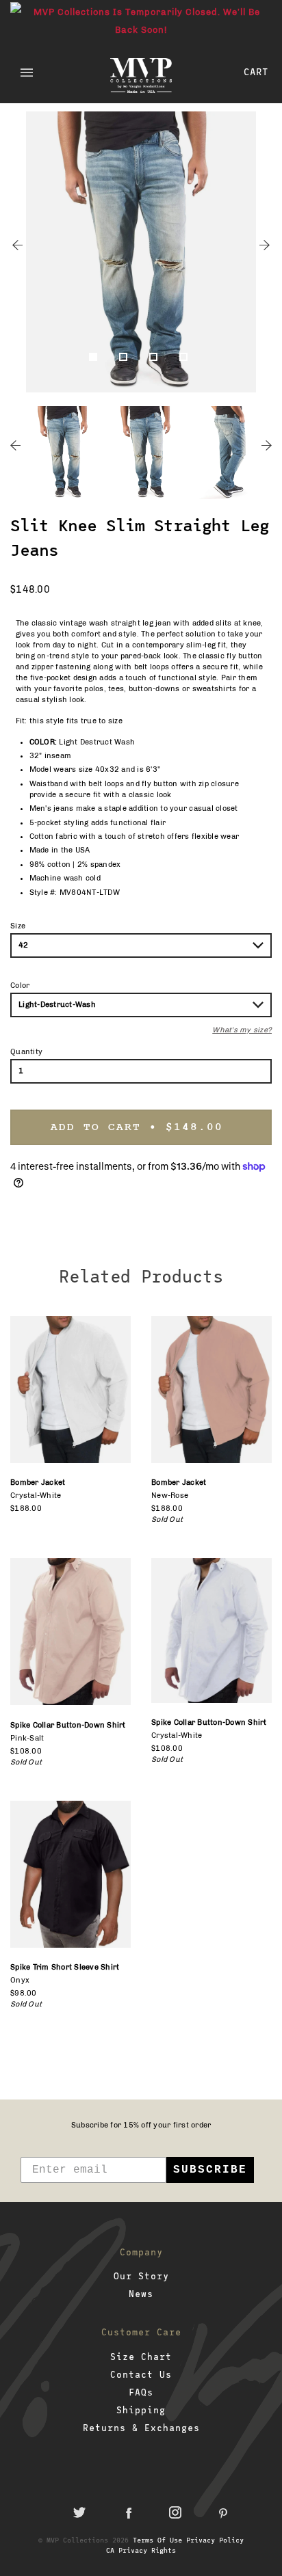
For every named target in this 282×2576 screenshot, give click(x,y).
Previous (17, 245)
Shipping (141, 2410)
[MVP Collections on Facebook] (127, 2512)
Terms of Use (157, 2540)
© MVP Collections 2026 (84, 2540)
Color (20, 985)
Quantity (26, 1052)
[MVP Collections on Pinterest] (223, 2512)
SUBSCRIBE (210, 2170)
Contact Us (141, 2374)
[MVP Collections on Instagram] (175, 2512)
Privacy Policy (215, 2540)
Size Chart (141, 2357)
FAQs (141, 2392)
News (141, 2294)
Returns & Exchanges (141, 2428)
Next (265, 245)
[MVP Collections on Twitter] (79, 2512)
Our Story (141, 2276)
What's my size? (242, 1030)
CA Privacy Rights (141, 2550)
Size (18, 926)
